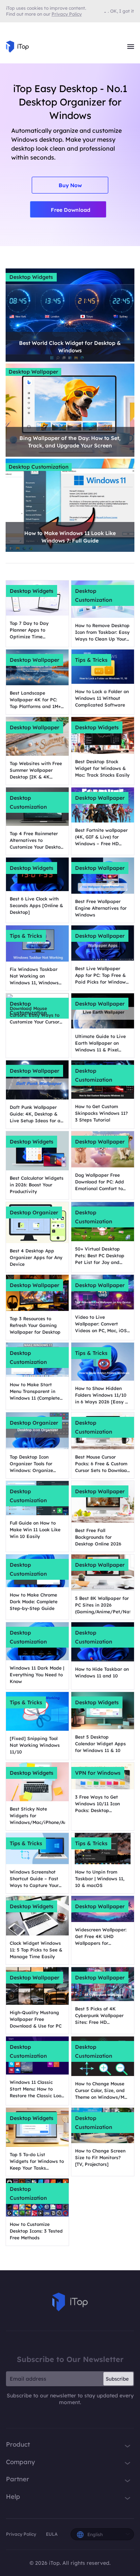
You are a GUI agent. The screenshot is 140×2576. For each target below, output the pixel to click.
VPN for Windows (98, 1773)
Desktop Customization (39, 467)
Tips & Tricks (91, 660)
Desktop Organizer (34, 1212)
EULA (52, 2534)
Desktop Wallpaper (33, 372)
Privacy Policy (21, 2534)
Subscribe (117, 2379)
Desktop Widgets (31, 277)
